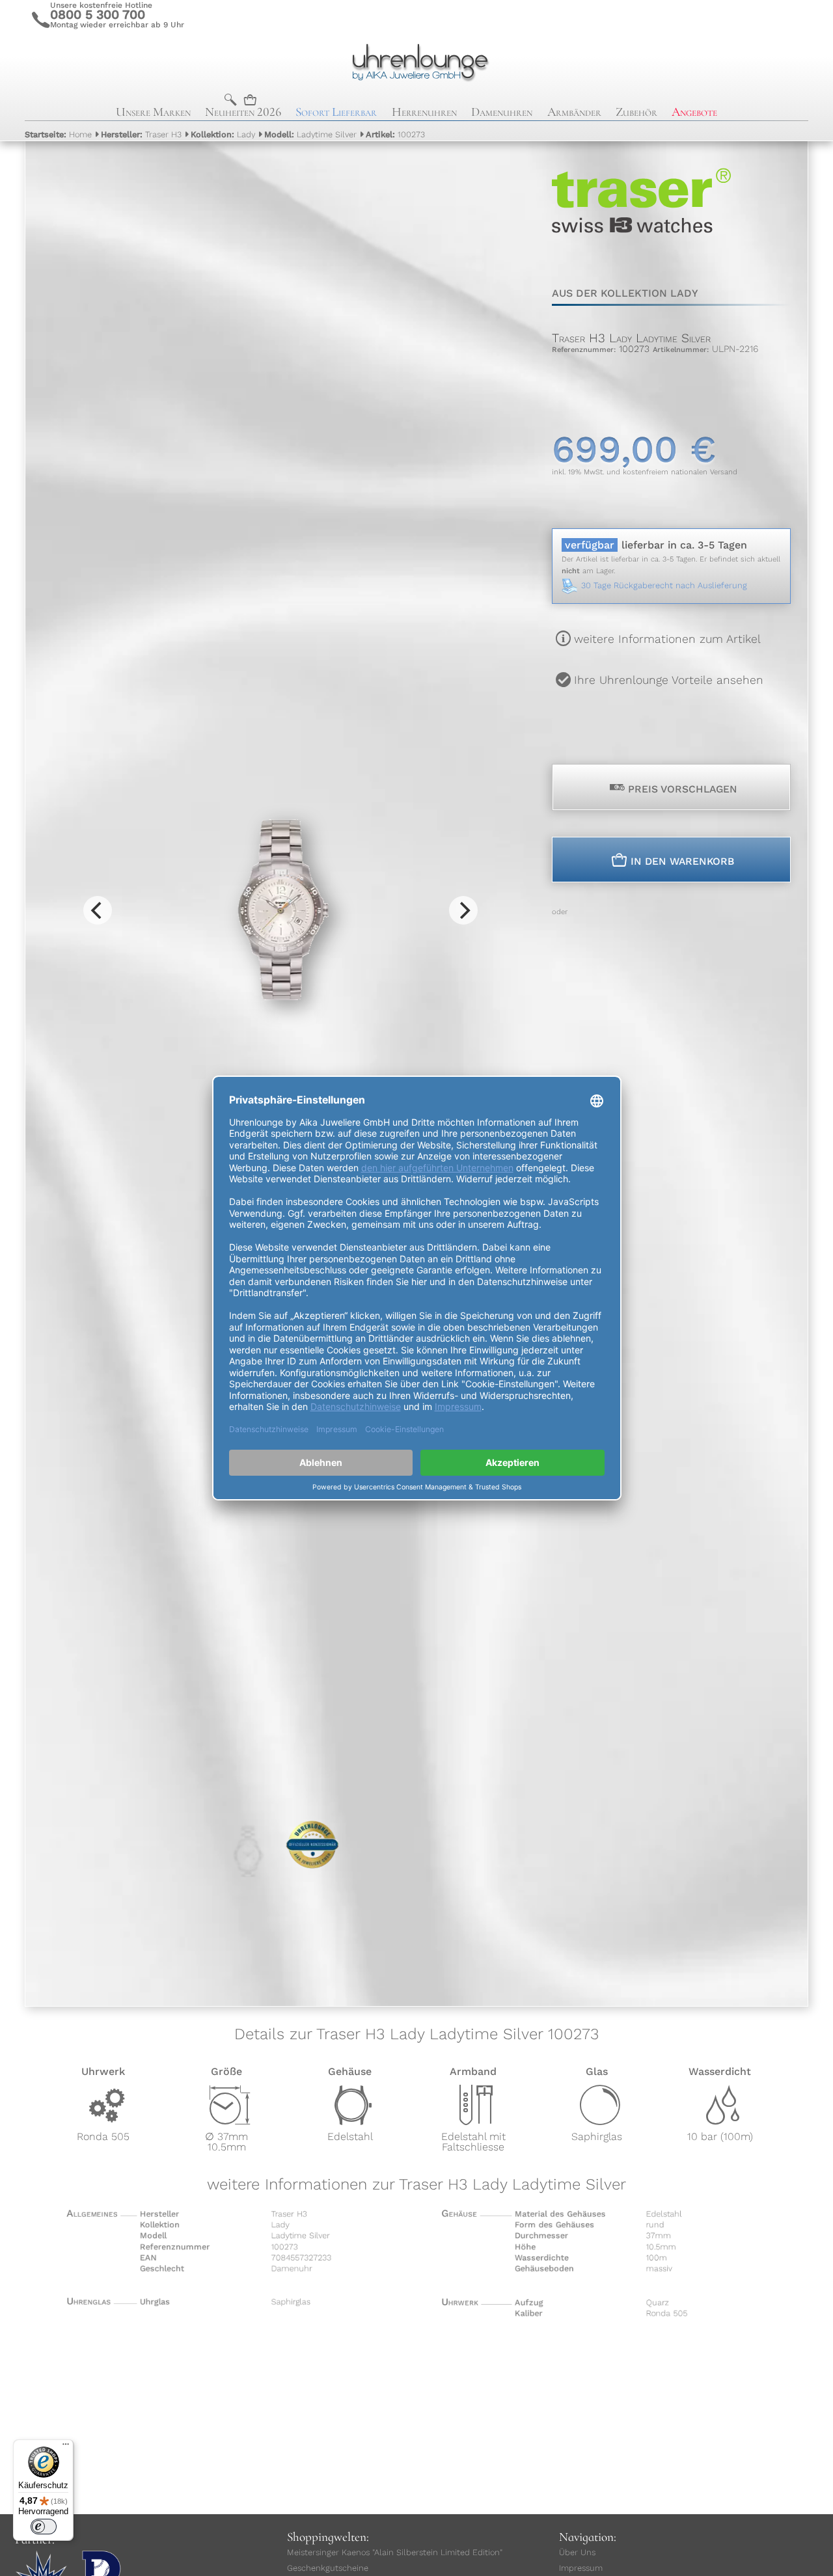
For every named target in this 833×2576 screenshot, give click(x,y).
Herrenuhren (424, 112)
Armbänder (574, 112)
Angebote (694, 112)
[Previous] (98, 910)
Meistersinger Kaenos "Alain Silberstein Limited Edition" (395, 2552)
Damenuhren (502, 112)
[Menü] (66, 2447)
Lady (223, 134)
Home (58, 134)
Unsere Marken (153, 112)
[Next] (463, 910)
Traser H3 (141, 134)
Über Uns (577, 2552)
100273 (395, 134)
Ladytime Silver (310, 134)
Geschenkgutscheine (328, 2568)
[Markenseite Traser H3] (641, 259)
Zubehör (636, 112)
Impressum (581, 2568)
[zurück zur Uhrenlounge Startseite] (416, 61)
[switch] (44, 2527)
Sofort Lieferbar (336, 112)
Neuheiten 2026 (243, 112)
